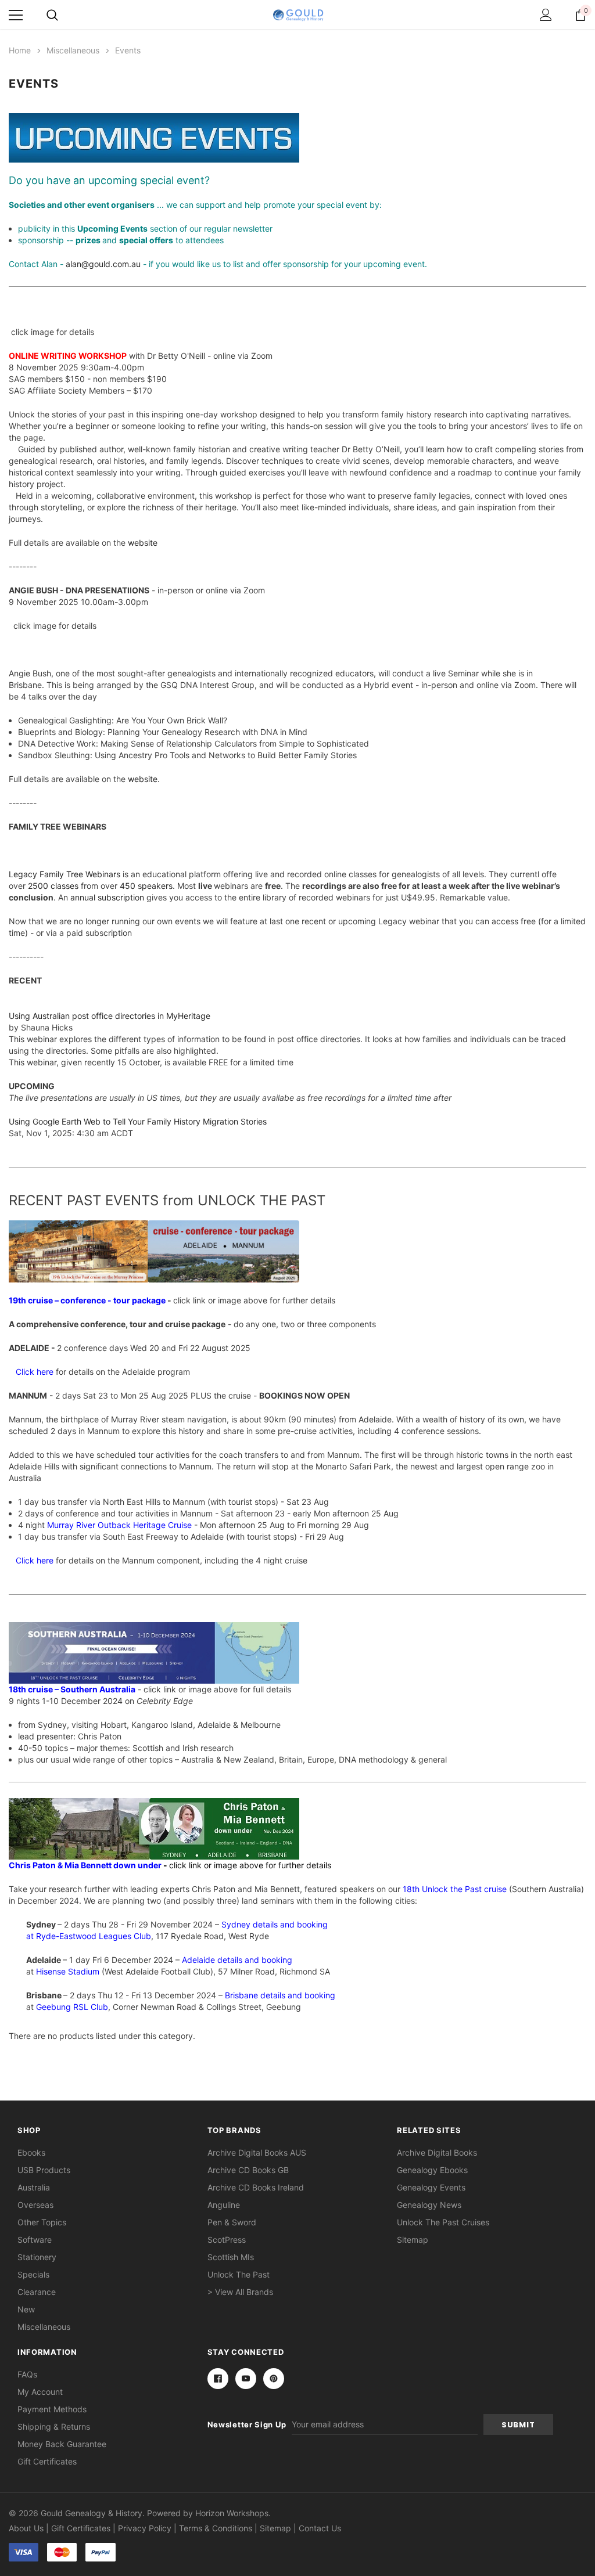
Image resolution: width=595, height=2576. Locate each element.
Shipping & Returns (54, 2427)
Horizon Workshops (232, 2513)
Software (35, 2240)
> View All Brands (240, 2292)
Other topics (42, 2222)
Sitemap (413, 2240)
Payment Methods (52, 2409)
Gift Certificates (47, 2461)
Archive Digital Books (437, 2152)
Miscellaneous (44, 2327)
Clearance (37, 2292)
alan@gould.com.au (103, 264)
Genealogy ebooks (432, 2170)
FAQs (27, 2374)
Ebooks (31, 2152)
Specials (33, 2274)
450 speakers (146, 886)
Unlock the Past (239, 2274)
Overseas (35, 2205)
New (26, 2309)
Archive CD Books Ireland (256, 2187)
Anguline (224, 2205)
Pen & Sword (232, 2222)
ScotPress (227, 2240)
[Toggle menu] (16, 15)
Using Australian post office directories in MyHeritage (110, 1016)
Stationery (37, 2257)
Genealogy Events (431, 2187)
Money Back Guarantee (62, 2444)
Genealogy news (429, 2205)
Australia (34, 2187)
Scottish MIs (231, 2257)
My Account (40, 2392)
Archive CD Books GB (248, 2170)
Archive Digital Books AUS (257, 2152)
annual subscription (107, 897)
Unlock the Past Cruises (443, 2222)
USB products (44, 2170)
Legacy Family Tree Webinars (64, 874)
